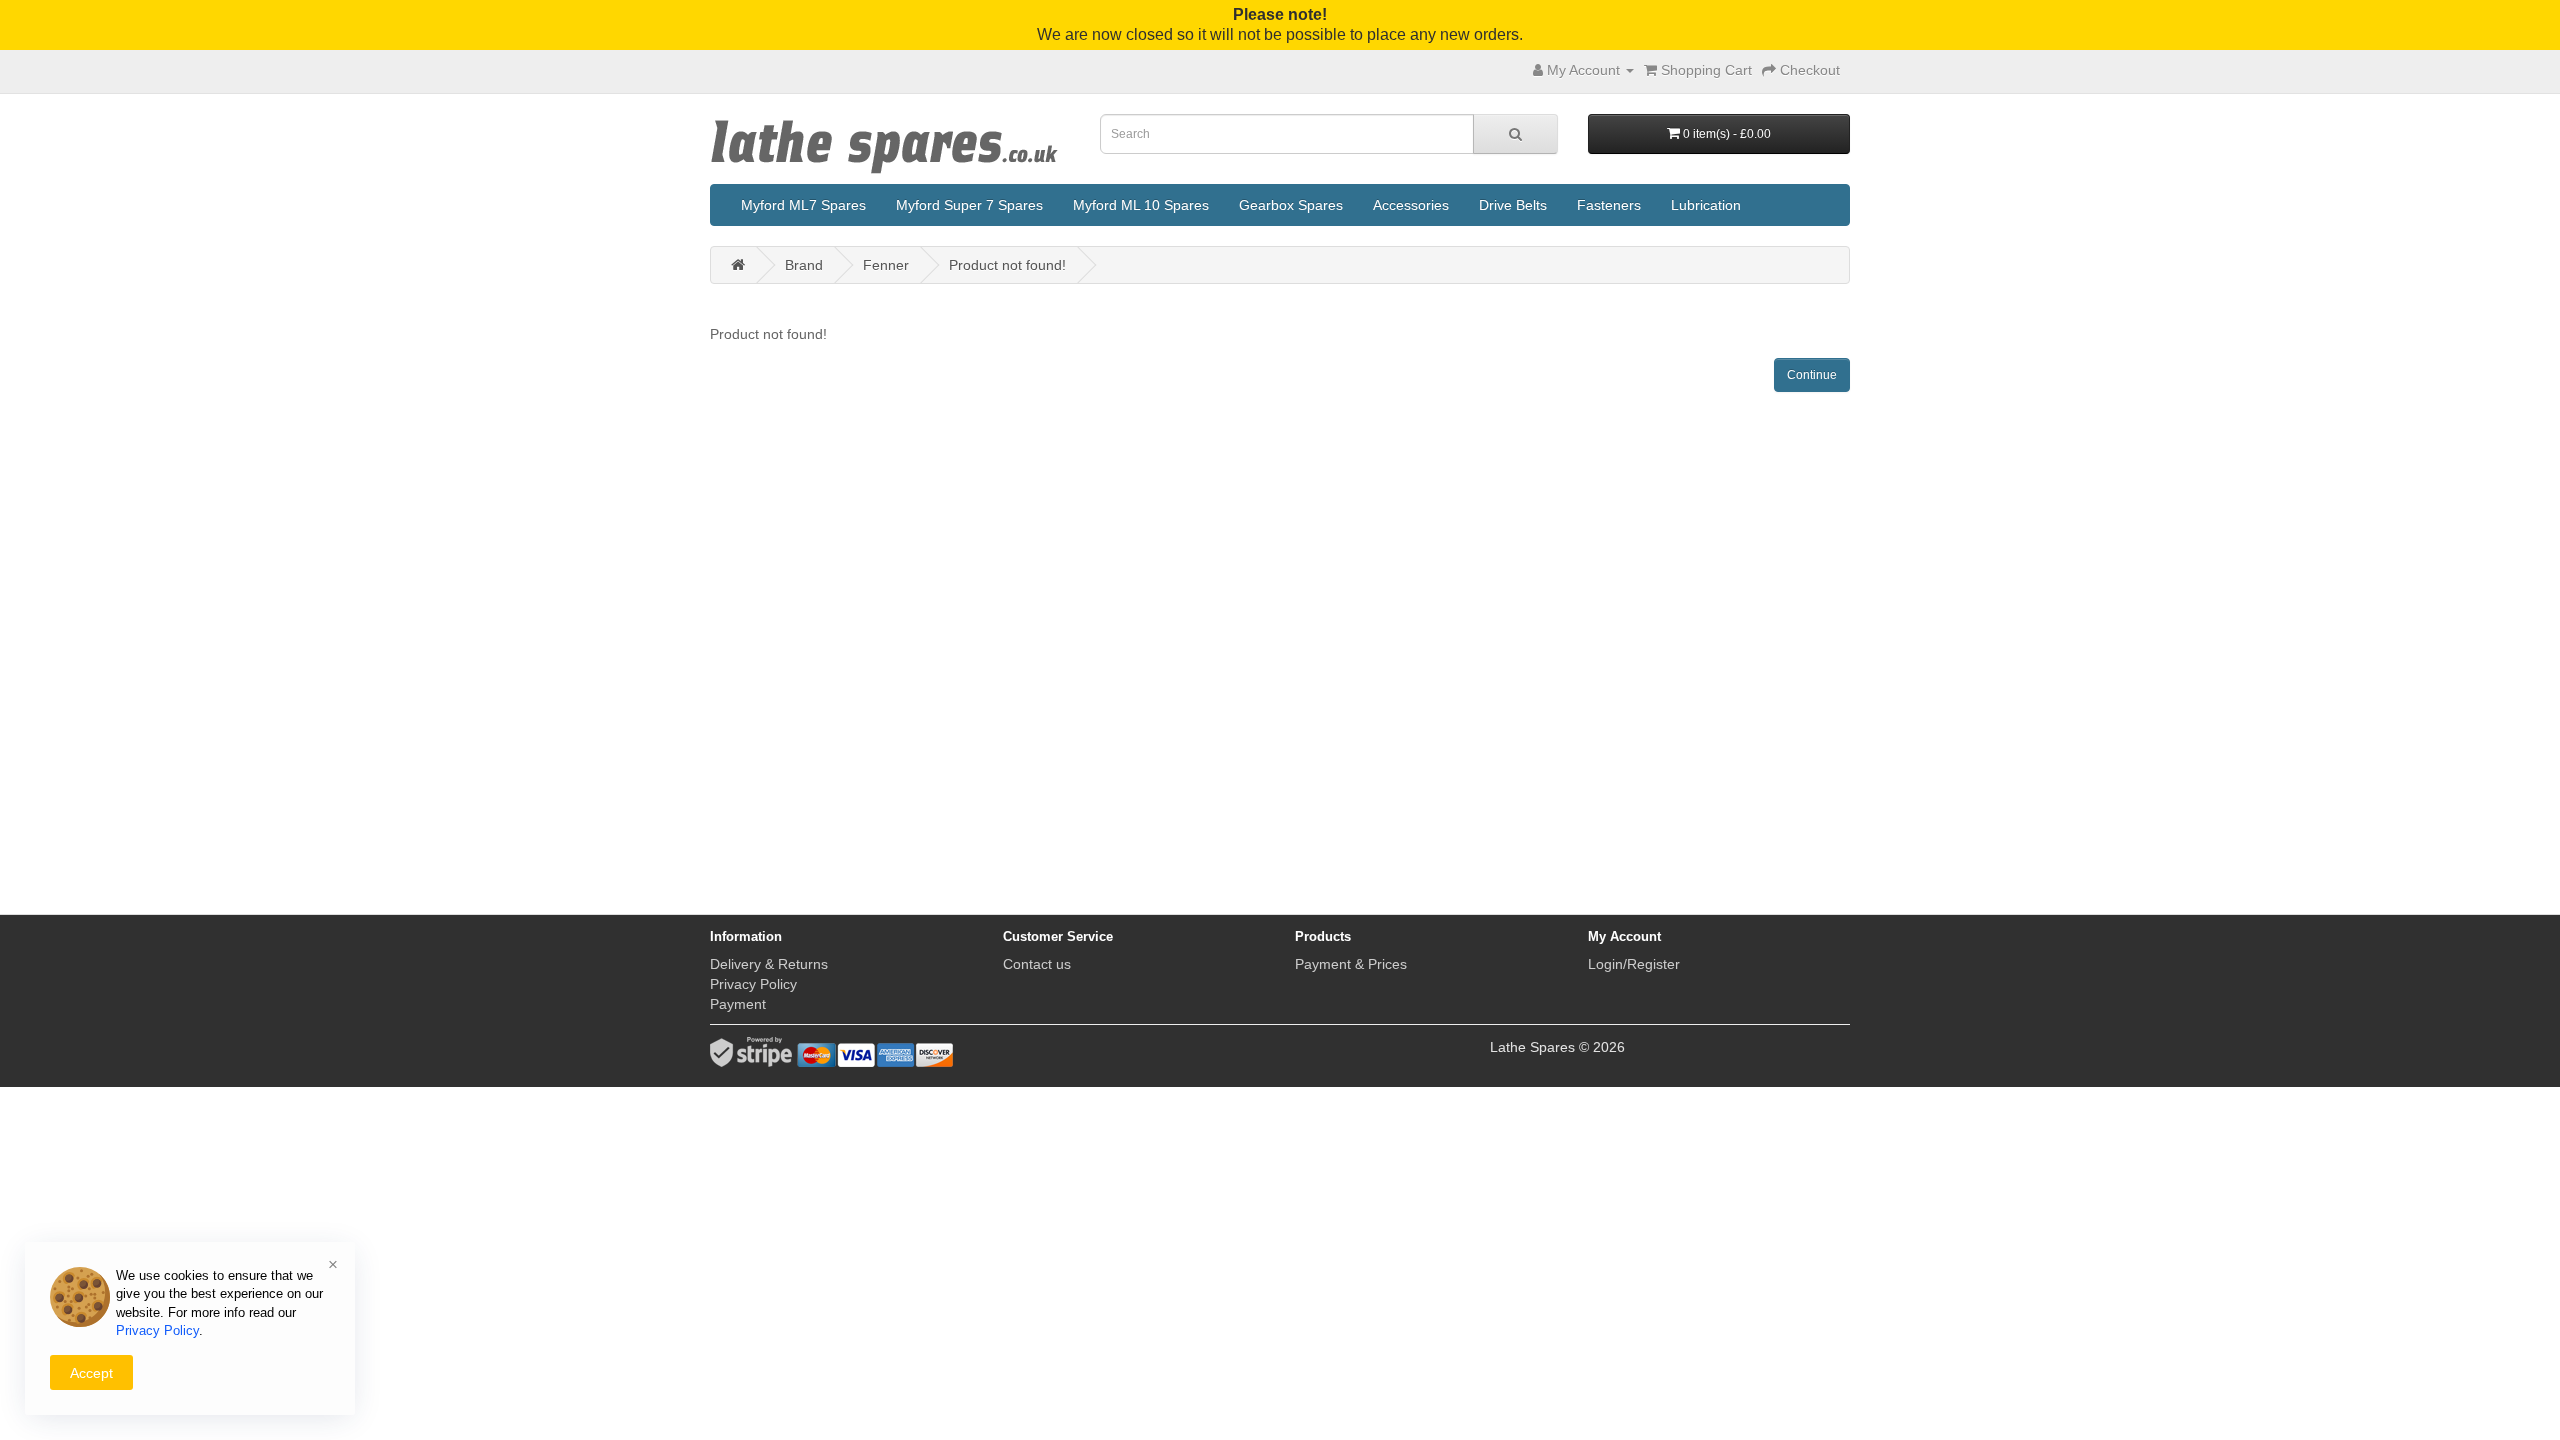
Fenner (886, 265)
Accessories (1411, 205)
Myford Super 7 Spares (969, 205)
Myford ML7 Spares (803, 205)
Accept (91, 1373)
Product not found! (1007, 265)
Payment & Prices (1351, 964)
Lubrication (1706, 205)
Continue (1812, 375)
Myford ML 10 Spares (1141, 205)
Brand (804, 265)
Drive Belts (1513, 205)
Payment (738, 1004)
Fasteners (1609, 205)
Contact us (1037, 964)
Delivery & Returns (769, 964)
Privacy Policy (753, 984)
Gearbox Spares (1291, 205)
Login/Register (1634, 964)
